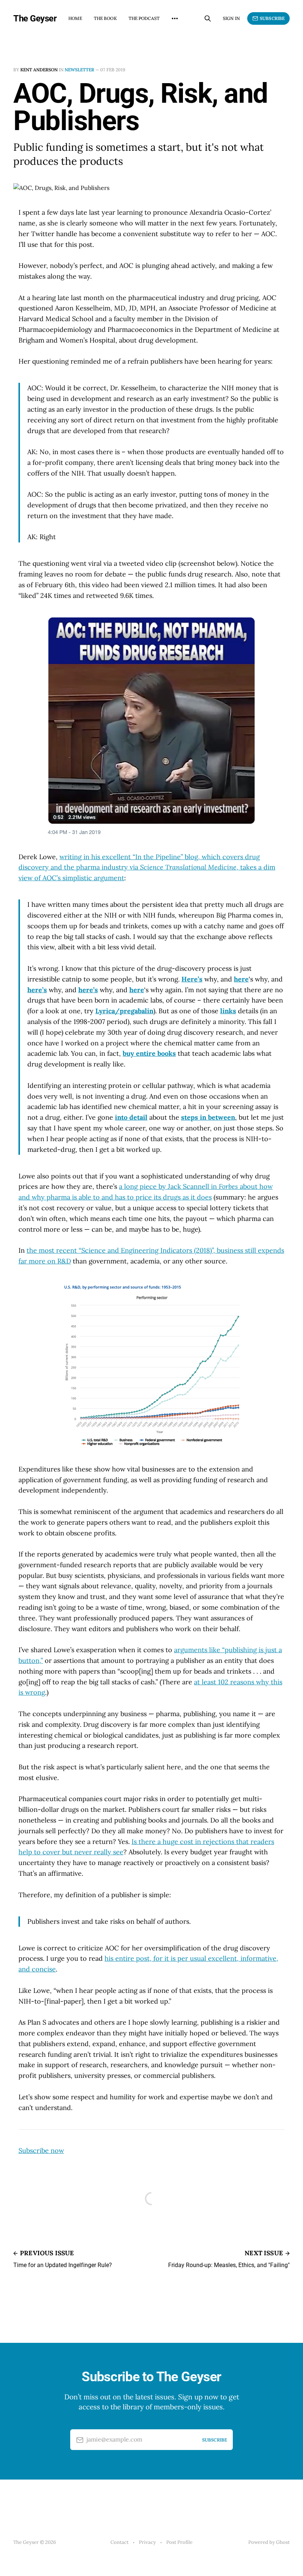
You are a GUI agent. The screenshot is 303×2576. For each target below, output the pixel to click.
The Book (105, 18)
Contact (120, 2542)
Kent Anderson (39, 70)
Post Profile (179, 2542)
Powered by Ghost (269, 2542)
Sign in (231, 18)
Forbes (228, 1186)
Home (75, 18)
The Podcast (144, 18)
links (228, 1011)
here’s (37, 990)
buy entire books (149, 1053)
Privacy (147, 2542)
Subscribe (272, 18)
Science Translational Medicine (188, 867)
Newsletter (79, 70)
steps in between (208, 1117)
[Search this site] (208, 18)
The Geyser (35, 18)
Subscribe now (41, 2150)
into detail (131, 1117)
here (241, 979)
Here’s (192, 979)
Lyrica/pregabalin (124, 1011)
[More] (175, 18)
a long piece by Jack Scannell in (169, 1186)
